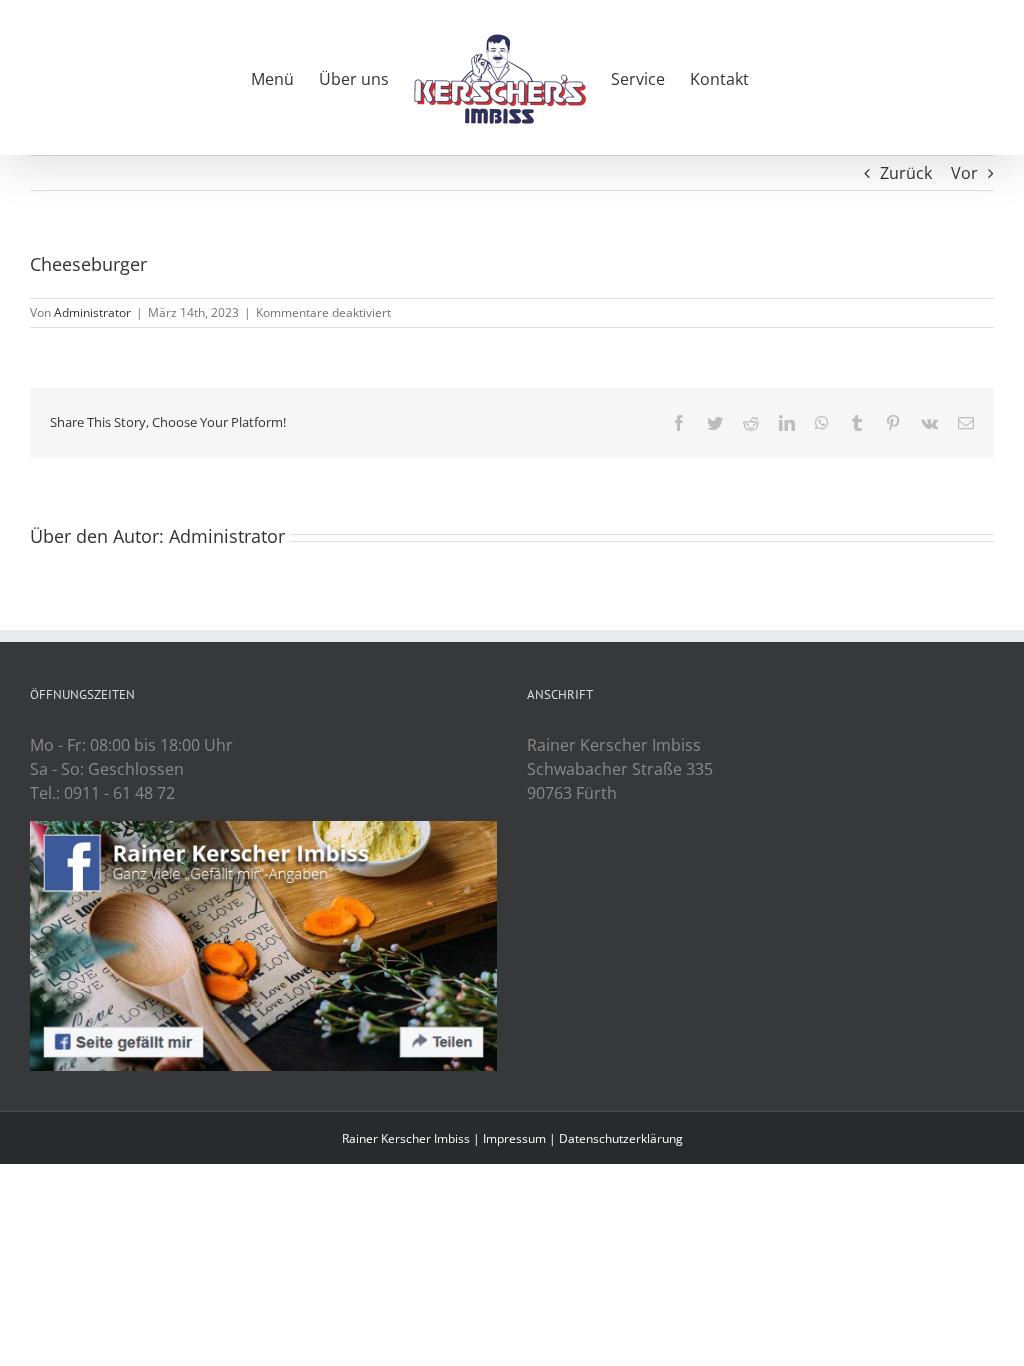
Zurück (906, 173)
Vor (964, 173)
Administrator (92, 312)
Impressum (514, 1138)
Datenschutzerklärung (621, 1138)
